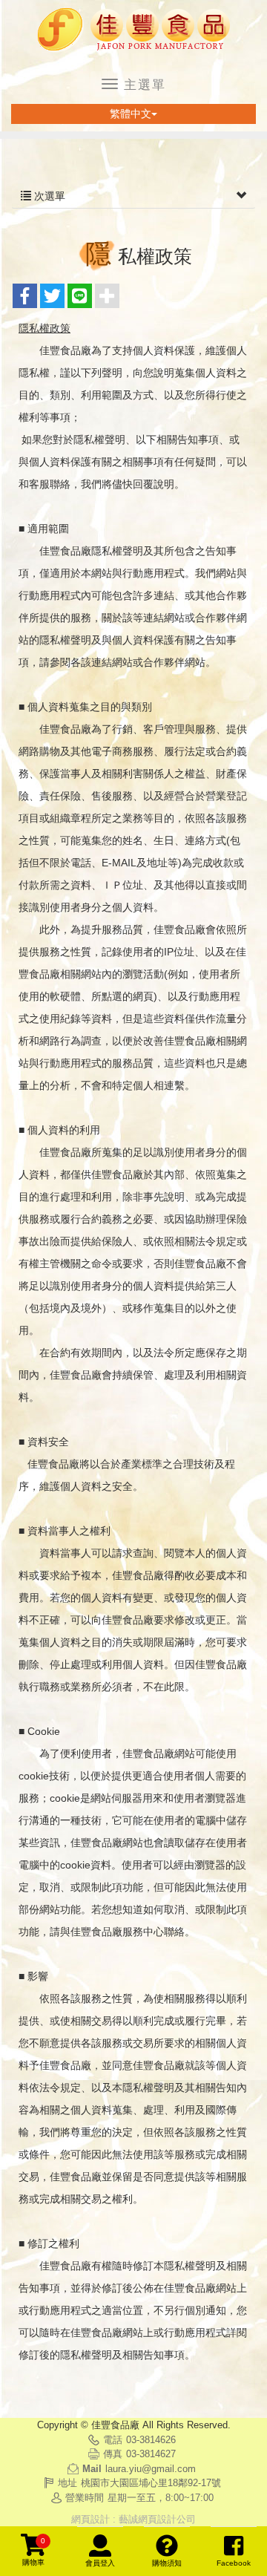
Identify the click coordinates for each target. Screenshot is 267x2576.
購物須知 (167, 2563)
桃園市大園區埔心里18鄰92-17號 (151, 2483)
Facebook (234, 2563)
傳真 (113, 2454)
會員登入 (100, 2563)
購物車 (34, 2552)
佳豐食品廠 (133, 30)
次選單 (48, 196)
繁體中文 (131, 114)
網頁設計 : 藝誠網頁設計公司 (133, 2519)
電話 (113, 2440)
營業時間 (85, 2498)
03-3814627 (151, 2454)
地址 (67, 2483)
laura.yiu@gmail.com (151, 2469)
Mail (92, 2469)
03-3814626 (151, 2440)
